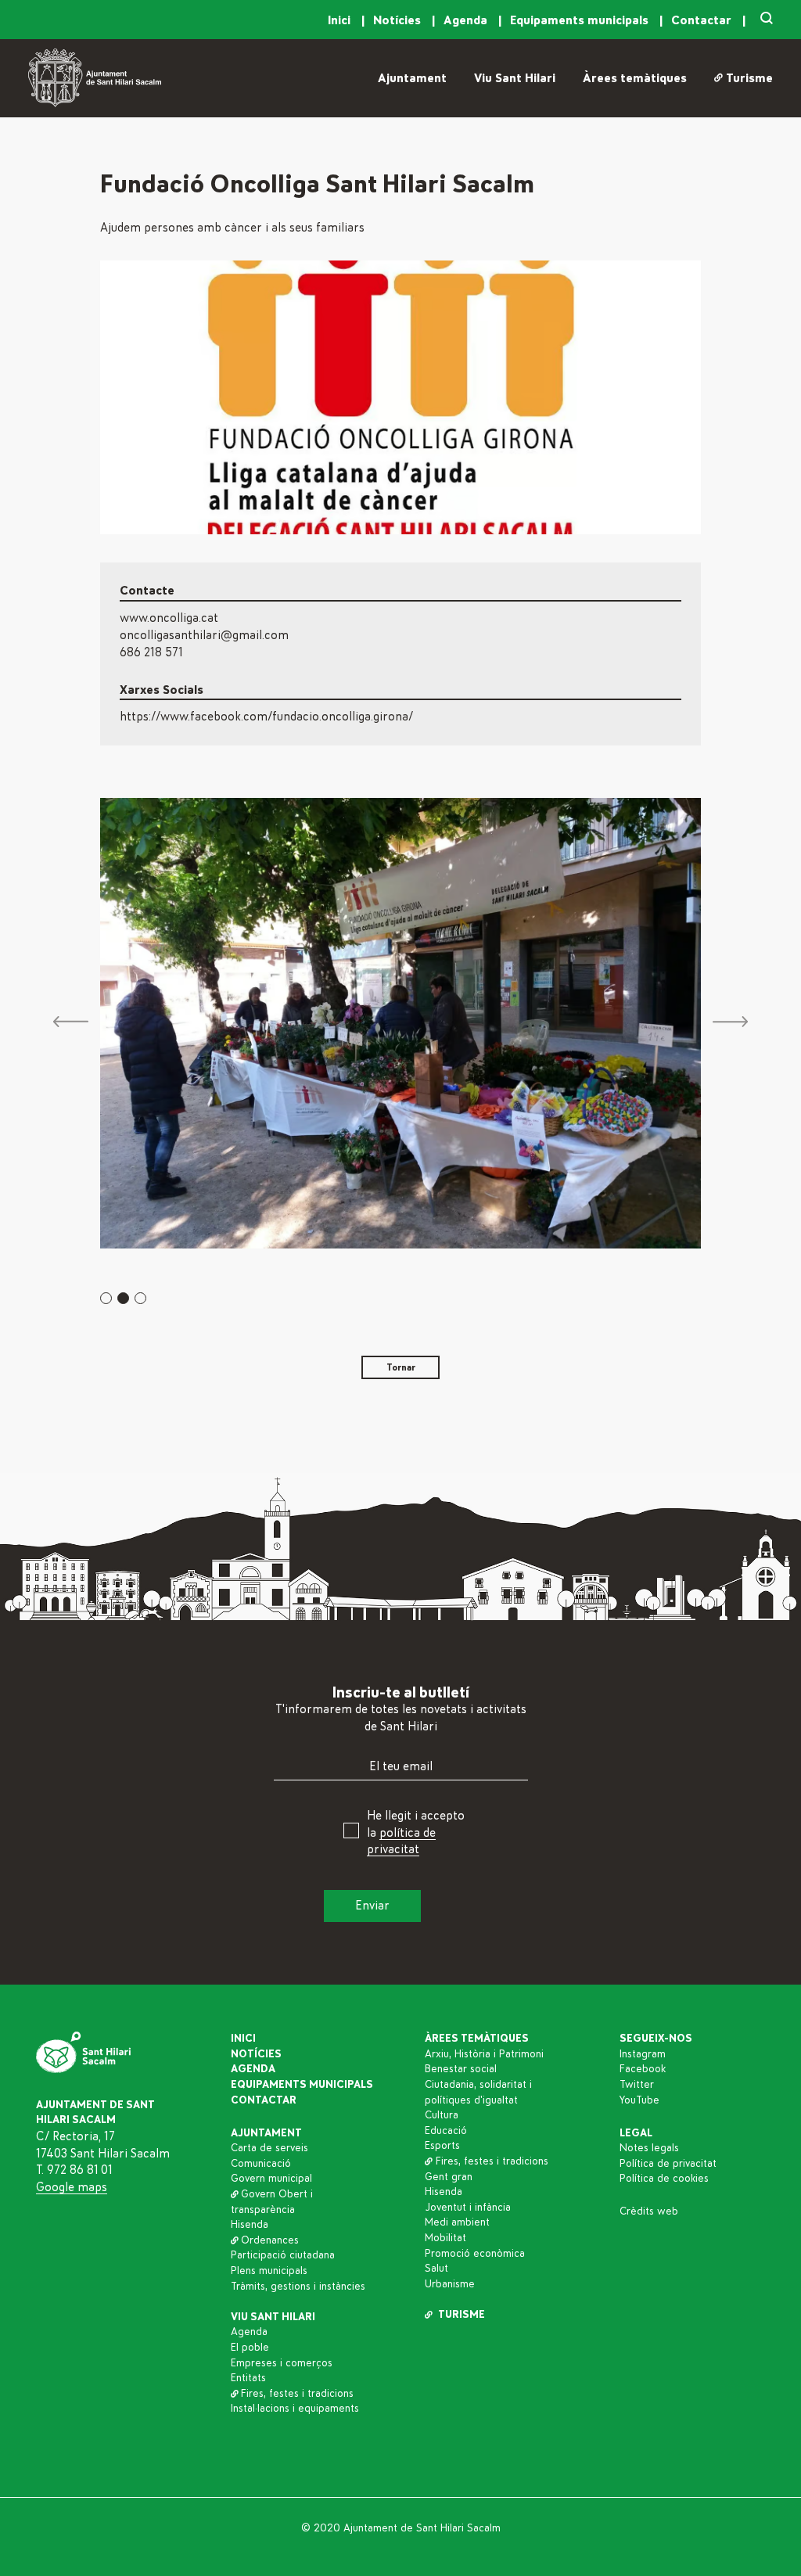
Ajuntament (412, 78)
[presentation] (71, 1023)
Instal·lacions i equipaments (295, 2409)
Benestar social (461, 2069)
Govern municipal (271, 2179)
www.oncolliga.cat (169, 618)
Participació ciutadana (283, 2255)
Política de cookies (664, 2179)
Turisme (749, 78)
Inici (341, 20)
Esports (442, 2146)
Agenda (467, 20)
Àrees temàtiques (635, 78)
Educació (446, 2131)
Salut (436, 2269)
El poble (250, 2348)
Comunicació (261, 2164)
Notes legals (649, 2148)
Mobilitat (445, 2238)
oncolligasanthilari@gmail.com (204, 635)
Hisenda (250, 2225)
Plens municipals (269, 2271)
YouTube (639, 2100)
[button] (106, 1298)
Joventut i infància (468, 2208)
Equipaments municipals (581, 20)
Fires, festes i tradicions (297, 2394)
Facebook (643, 2069)
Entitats (248, 2378)
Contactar (703, 20)
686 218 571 (151, 652)
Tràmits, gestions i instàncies (298, 2287)
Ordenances (270, 2240)
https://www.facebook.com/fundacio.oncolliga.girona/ (266, 717)
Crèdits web (649, 2211)
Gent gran (449, 2177)
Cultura (442, 2115)
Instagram (643, 2054)
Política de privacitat (668, 2164)
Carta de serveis (269, 2148)
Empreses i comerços (282, 2363)
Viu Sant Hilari (515, 78)
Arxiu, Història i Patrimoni (484, 2054)
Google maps (72, 2187)
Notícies (399, 20)
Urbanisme (450, 2284)
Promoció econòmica (475, 2254)
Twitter (637, 2085)
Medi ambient (457, 2222)
